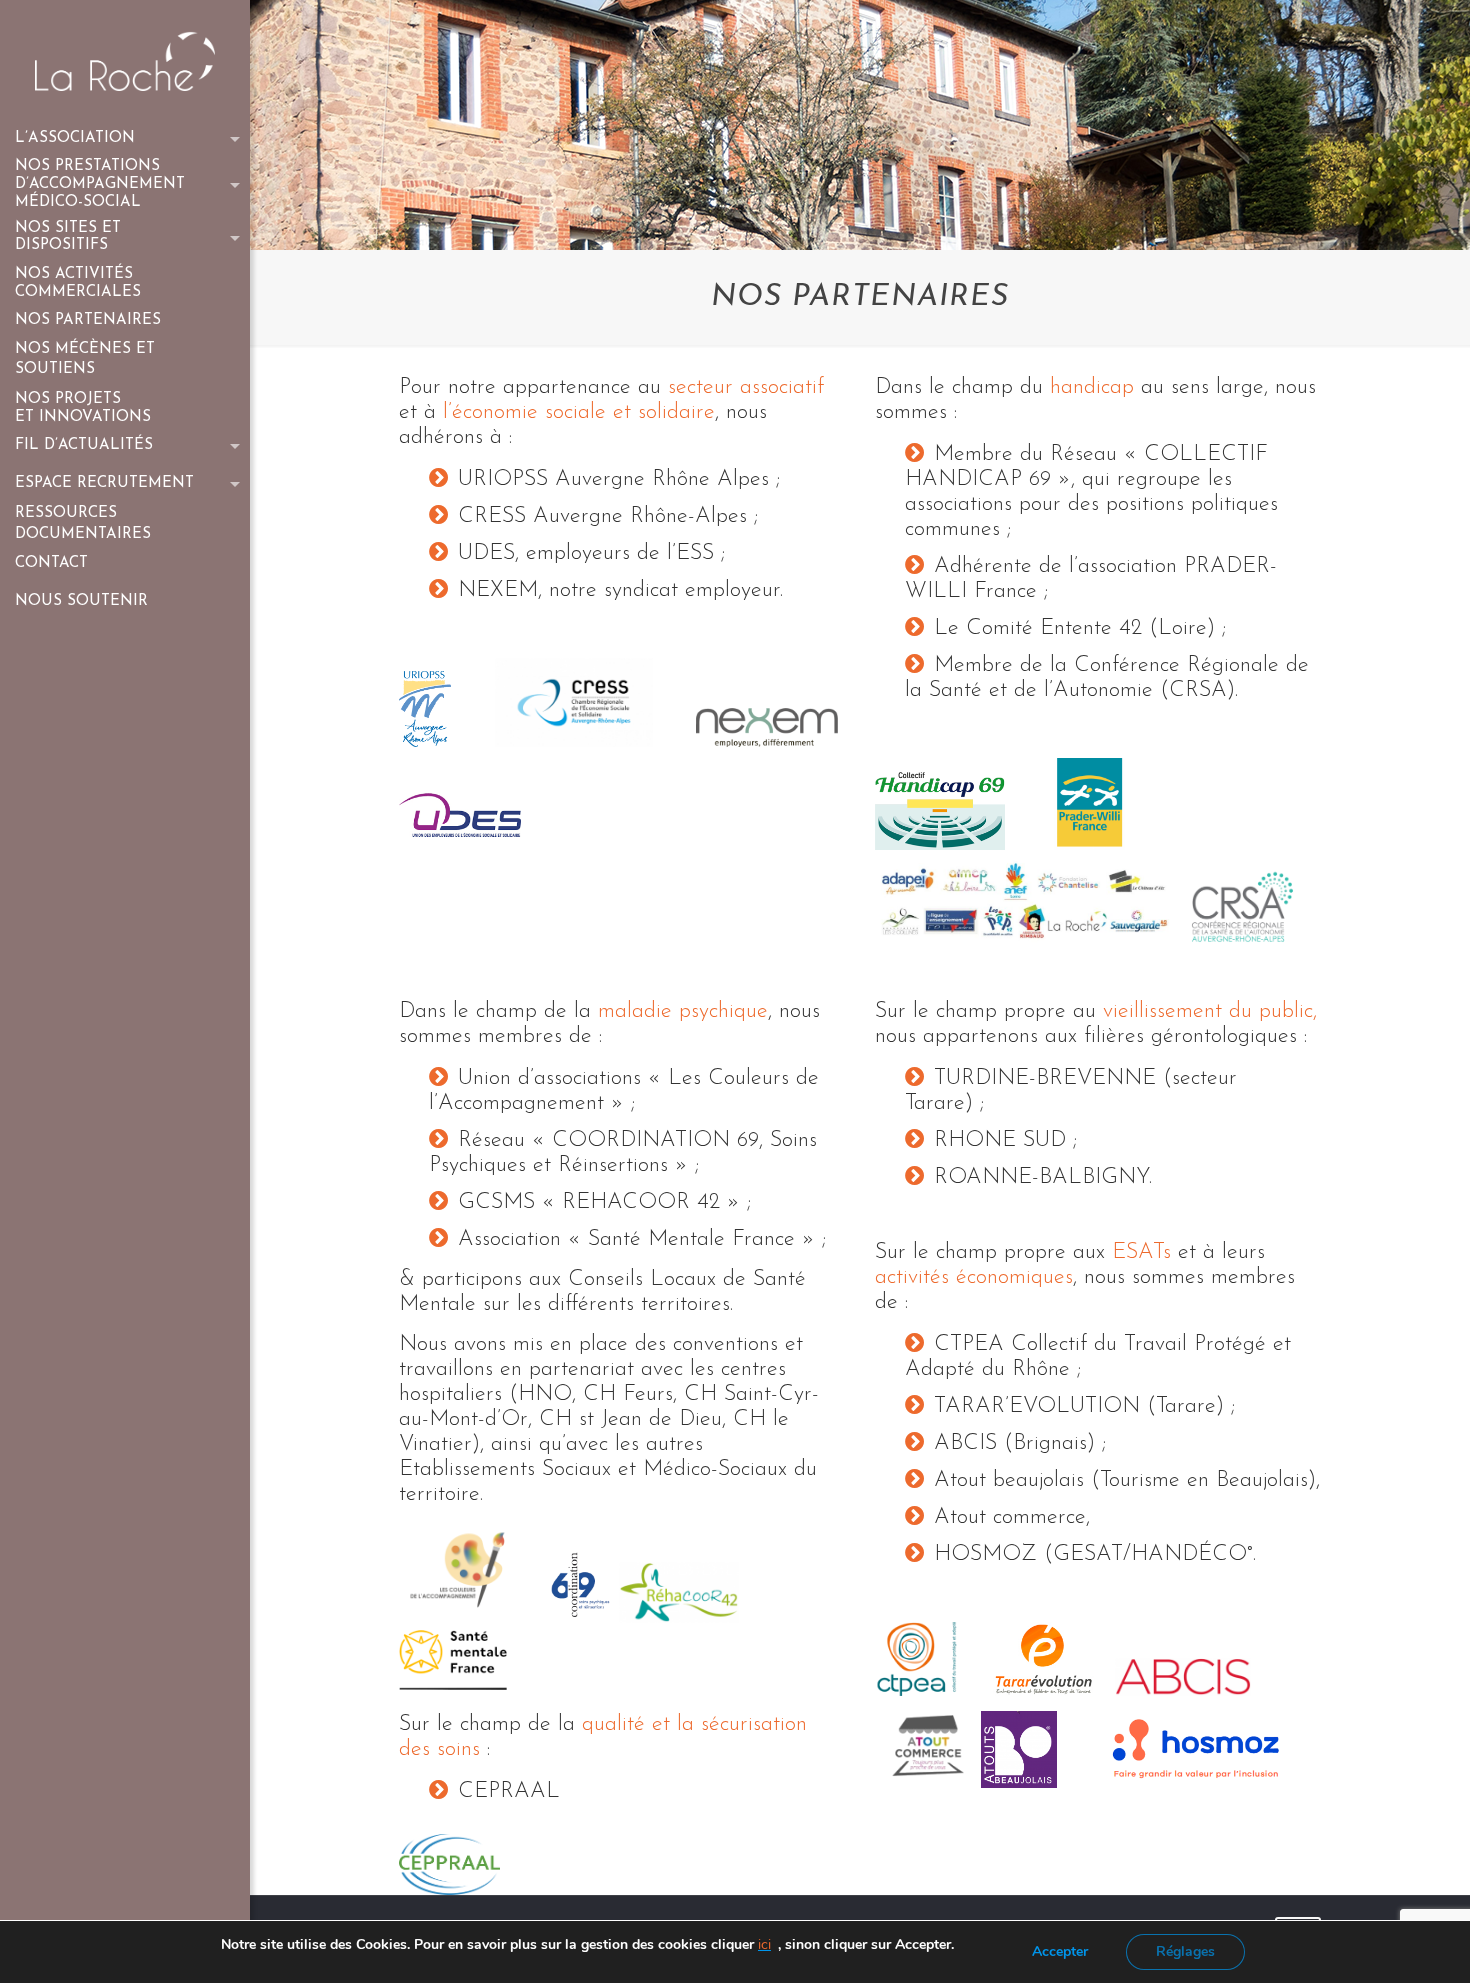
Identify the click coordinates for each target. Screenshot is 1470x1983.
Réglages (1185, 1951)
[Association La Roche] (125, 60)
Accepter (1060, 1951)
